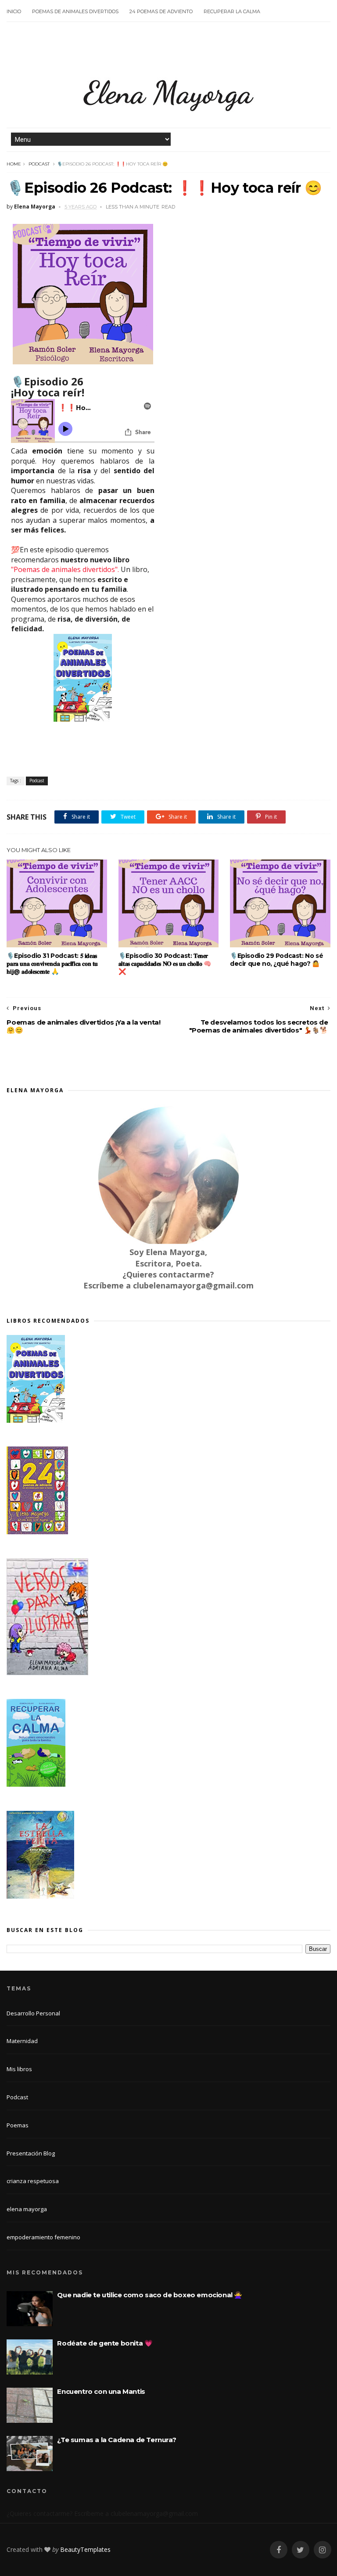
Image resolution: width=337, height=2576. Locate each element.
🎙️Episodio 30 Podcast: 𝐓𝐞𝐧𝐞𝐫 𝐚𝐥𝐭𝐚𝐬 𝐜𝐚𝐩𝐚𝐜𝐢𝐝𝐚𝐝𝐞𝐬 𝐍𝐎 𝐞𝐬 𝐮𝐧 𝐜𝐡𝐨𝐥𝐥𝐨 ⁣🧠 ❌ (165, 964)
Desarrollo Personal (33, 2013)
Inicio (14, 11)
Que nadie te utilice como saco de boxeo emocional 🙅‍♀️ (150, 2295)
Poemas (18, 2125)
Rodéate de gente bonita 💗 (105, 2343)
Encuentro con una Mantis (101, 2391)
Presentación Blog (31, 2153)
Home (14, 164)
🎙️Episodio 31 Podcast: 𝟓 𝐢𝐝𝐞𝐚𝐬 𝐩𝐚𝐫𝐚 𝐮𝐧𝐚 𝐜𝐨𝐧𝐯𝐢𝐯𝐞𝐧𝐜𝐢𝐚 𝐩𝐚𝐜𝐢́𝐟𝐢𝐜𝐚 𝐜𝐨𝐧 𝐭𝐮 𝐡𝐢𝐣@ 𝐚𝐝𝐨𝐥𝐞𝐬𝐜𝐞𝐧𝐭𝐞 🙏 (52, 964)
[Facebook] (279, 2550)
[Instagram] (323, 2550)
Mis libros (19, 2069)
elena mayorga (27, 2209)
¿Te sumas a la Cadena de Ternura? (117, 2440)
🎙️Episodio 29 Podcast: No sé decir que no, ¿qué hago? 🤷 (276, 960)
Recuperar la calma (232, 11)
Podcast (39, 164)
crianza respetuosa (33, 2181)
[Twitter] (301, 2550)
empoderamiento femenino (43, 2237)
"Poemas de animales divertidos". (66, 569)
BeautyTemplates (85, 2549)
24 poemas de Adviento (161, 11)
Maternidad (22, 2041)
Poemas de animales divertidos (75, 11)
